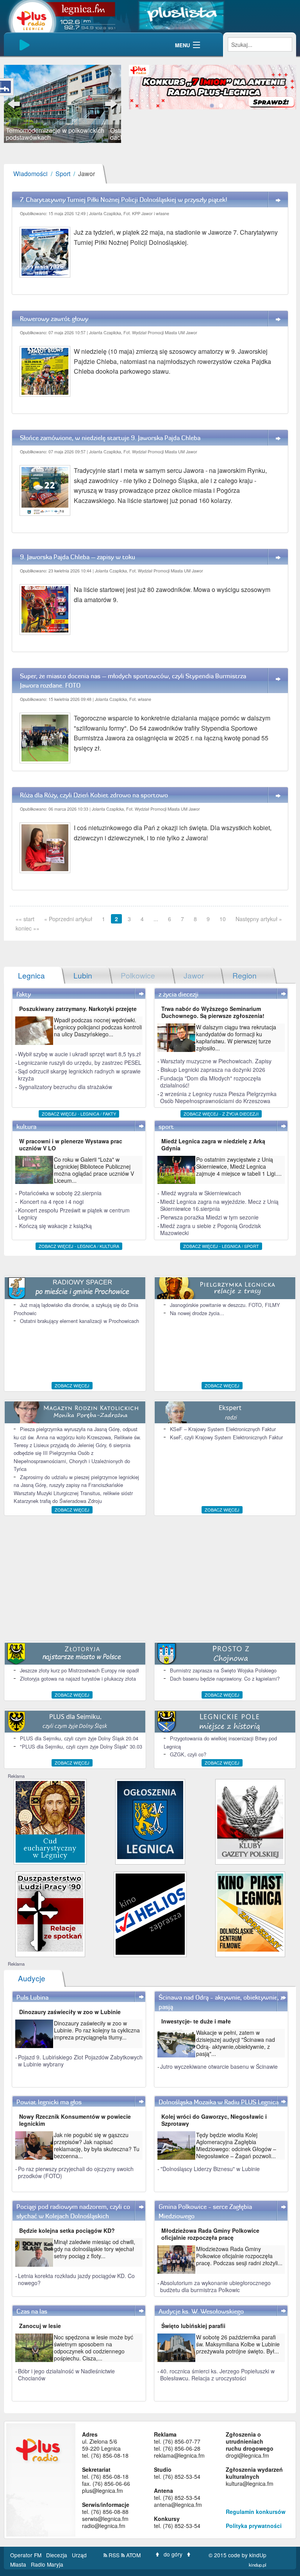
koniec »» (28, 928)
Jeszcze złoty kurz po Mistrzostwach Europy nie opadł (79, 1670)
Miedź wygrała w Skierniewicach (201, 1193)
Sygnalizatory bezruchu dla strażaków (65, 1087)
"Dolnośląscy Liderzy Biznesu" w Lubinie (210, 2169)
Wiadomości (30, 174)
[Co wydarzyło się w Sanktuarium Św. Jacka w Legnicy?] (50, 1821)
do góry (173, 2554)
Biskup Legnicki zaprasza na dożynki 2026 (213, 1070)
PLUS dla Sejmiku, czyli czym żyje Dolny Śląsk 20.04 (79, 1738)
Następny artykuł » (259, 919)
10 (223, 919)
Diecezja (57, 2555)
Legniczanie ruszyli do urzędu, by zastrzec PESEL (80, 1062)
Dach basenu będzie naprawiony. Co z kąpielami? (225, 1678)
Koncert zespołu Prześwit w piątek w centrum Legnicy (74, 1214)
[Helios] (150, 1913)
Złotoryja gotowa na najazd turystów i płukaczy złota (78, 1678)
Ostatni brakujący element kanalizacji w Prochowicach (79, 1321)
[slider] (62, 104)
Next (109, 104)
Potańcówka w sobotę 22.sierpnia (60, 1193)
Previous (16, 104)
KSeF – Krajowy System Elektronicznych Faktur (223, 1429)
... (156, 919)
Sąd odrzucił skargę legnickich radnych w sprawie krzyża (79, 1075)
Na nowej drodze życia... (197, 1313)
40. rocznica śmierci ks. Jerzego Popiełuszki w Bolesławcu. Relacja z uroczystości (217, 2375)
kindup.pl (258, 2565)
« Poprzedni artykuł (68, 919)
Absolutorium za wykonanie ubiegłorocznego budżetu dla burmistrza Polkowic (215, 2286)
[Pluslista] (181, 15)
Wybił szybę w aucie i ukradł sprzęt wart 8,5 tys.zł (79, 1054)
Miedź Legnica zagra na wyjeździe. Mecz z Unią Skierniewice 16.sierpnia (219, 1205)
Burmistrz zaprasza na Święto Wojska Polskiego (223, 1670)
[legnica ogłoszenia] (150, 1819)
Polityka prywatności (254, 2526)
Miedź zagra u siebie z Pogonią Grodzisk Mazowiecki (211, 1229)
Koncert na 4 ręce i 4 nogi (52, 1202)
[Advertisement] (150, 1578)
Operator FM (27, 2555)
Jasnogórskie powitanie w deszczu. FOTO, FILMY (225, 1305)
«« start (25, 919)
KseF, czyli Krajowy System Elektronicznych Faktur (226, 1437)
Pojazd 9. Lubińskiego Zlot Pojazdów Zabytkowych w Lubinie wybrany (80, 2061)
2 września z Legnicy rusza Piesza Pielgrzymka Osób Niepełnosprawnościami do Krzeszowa (218, 1097)
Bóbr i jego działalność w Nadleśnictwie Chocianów (66, 2375)
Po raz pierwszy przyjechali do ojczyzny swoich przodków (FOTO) (76, 2172)
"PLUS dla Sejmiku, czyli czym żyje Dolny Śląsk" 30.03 (81, 1746)
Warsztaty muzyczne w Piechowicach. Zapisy (216, 1061)
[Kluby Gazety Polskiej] (250, 1819)
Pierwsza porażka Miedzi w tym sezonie (210, 1217)
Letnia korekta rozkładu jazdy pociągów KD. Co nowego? (76, 2279)
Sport (63, 174)
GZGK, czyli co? (188, 1754)
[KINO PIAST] (250, 1912)
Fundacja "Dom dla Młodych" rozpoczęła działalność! (211, 1082)
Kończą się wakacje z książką (55, 1226)
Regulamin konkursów (256, 2512)
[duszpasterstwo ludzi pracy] (50, 1912)
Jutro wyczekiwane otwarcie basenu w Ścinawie (219, 2066)
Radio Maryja (47, 2564)
